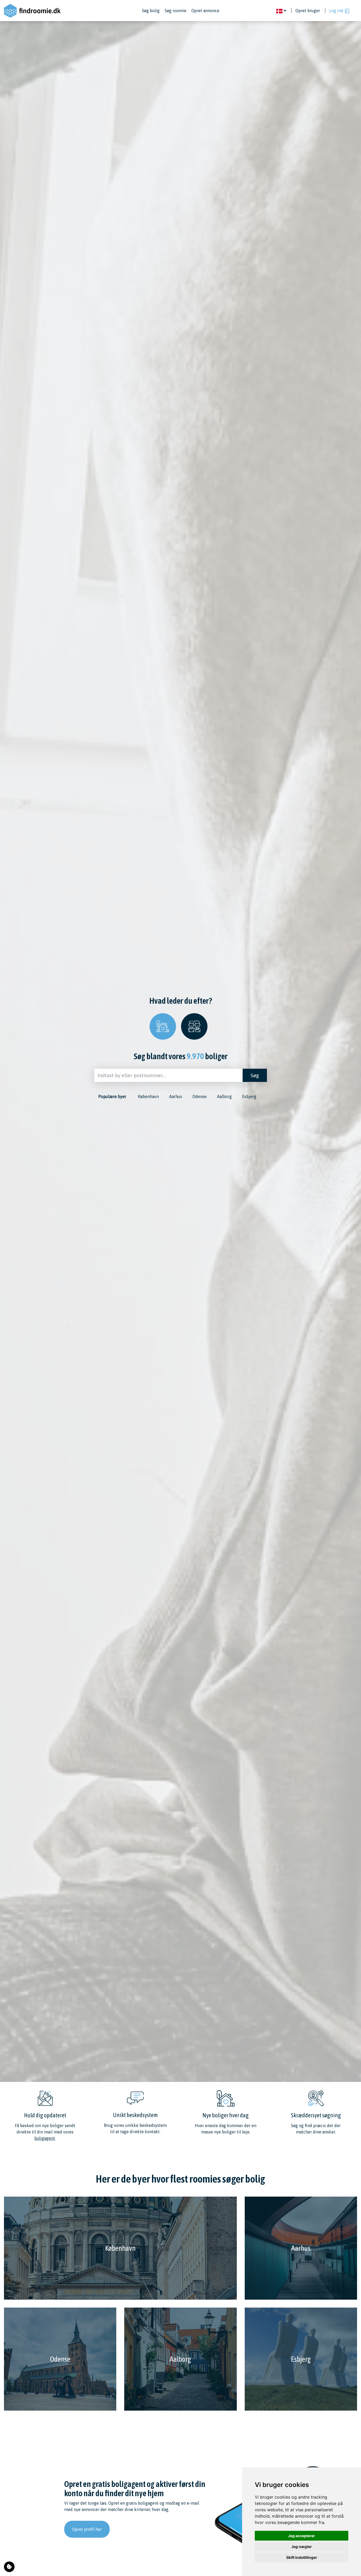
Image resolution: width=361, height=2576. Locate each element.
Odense (200, 1096)
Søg (255, 1075)
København (148, 1096)
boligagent (45, 2138)
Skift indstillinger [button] (302, 2557)
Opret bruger (308, 11)
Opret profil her (87, 2529)
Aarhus (176, 1096)
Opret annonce (205, 11)
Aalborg (224, 1096)
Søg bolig (151, 11)
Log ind (337, 11)
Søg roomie (175, 11)
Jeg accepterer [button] (302, 2536)
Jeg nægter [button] (302, 2547)
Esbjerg (249, 1096)
